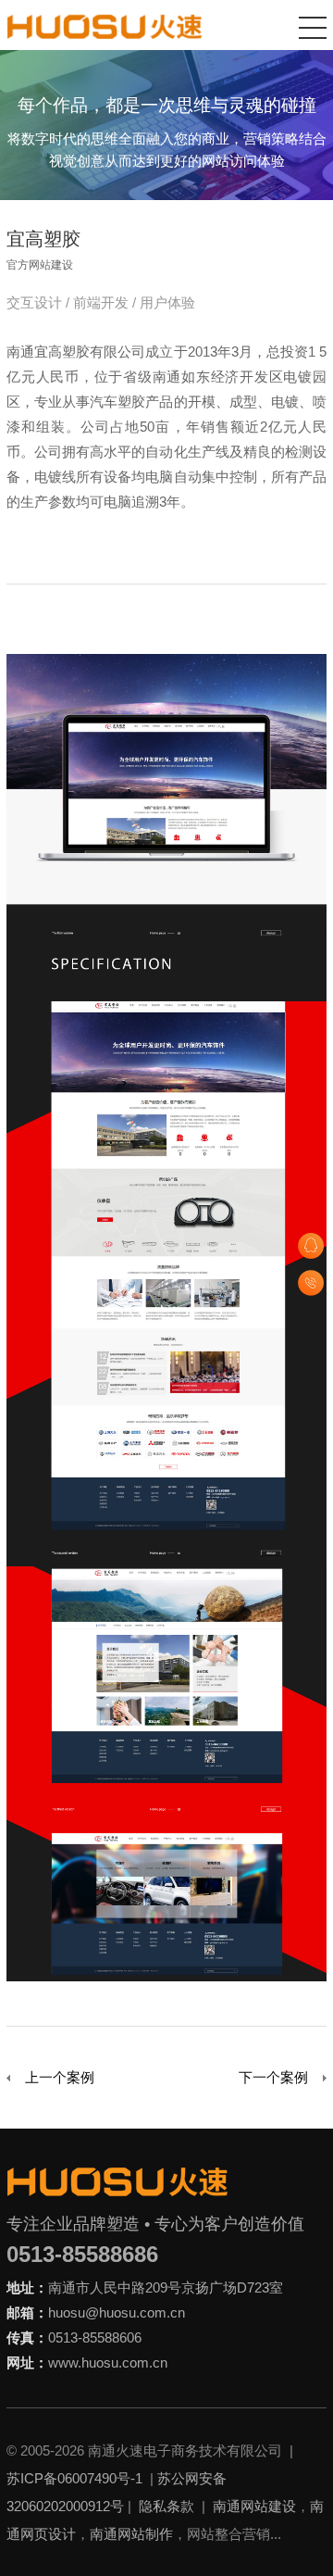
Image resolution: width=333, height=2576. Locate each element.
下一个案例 (273, 2077)
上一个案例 (60, 2077)
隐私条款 (166, 2506)
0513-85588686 (82, 2254)
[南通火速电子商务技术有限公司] (105, 26)
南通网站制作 (131, 2534)
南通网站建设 (254, 2506)
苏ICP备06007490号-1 (74, 2478)
